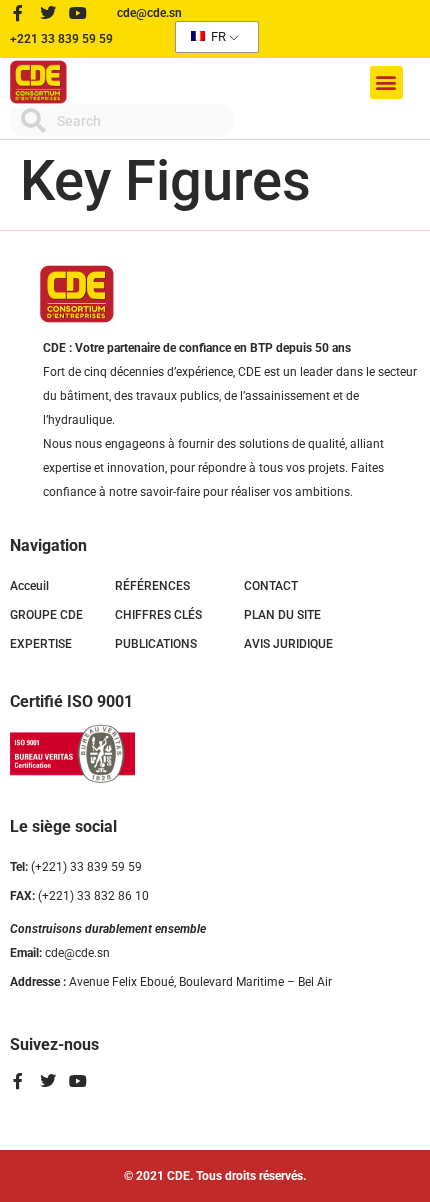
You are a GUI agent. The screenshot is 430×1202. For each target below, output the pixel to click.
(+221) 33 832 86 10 (79, 896)
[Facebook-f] (18, 13)
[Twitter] (48, 13)
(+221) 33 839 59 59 (76, 867)
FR (217, 36)
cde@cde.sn (60, 953)
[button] (386, 82)
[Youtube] (78, 13)
